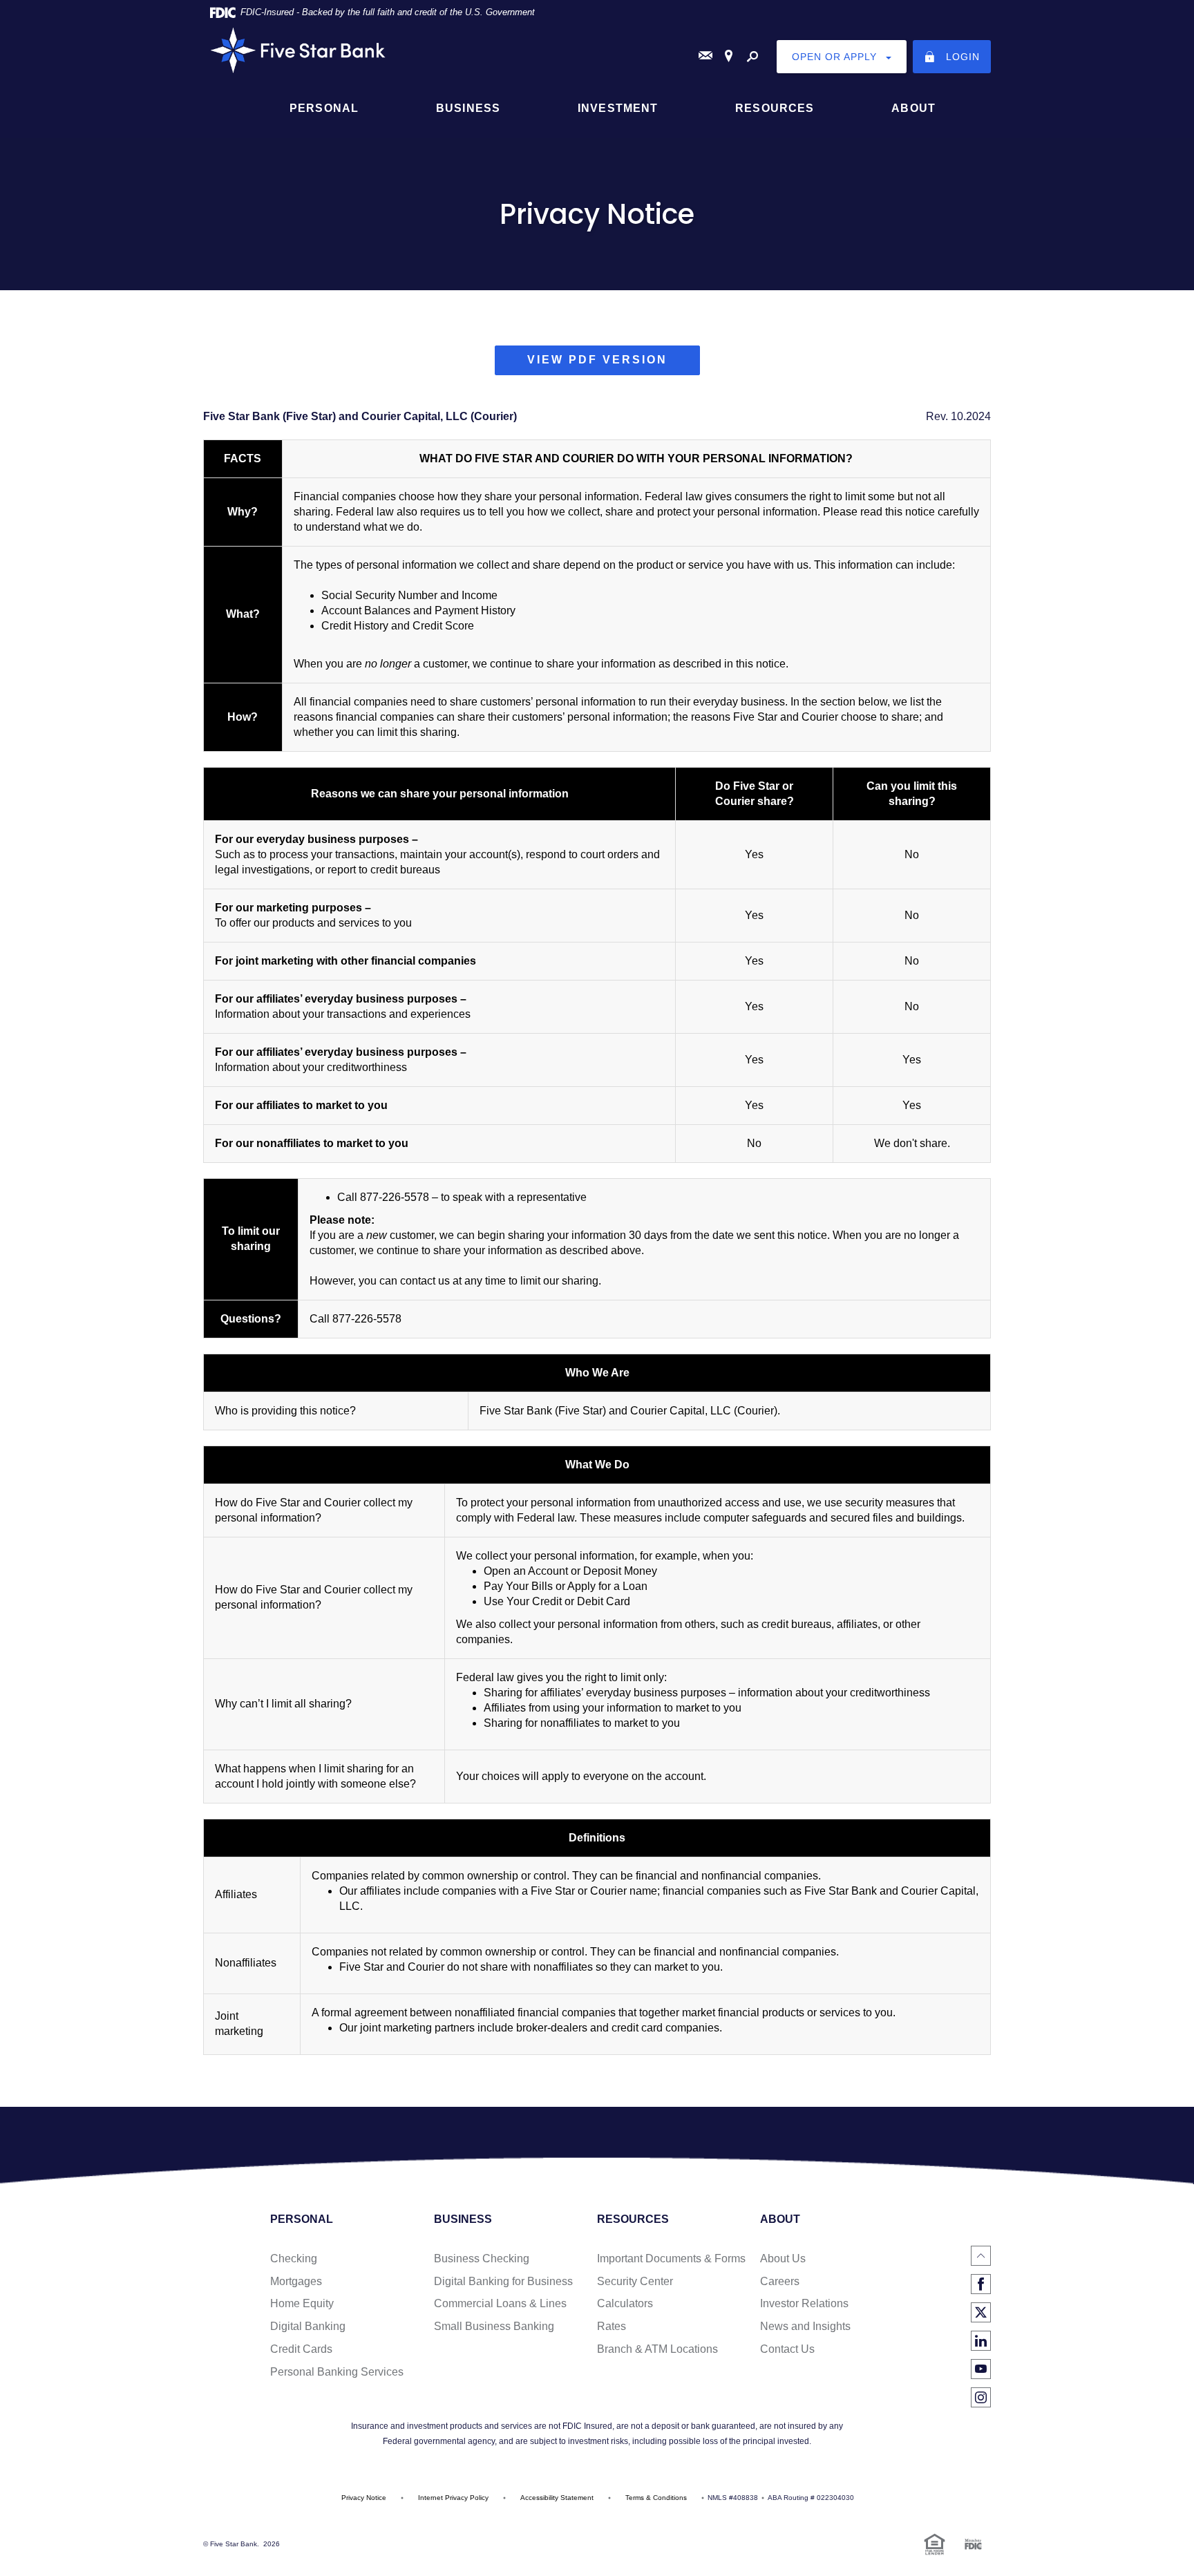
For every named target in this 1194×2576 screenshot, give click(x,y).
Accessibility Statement (557, 2498)
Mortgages (296, 2281)
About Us (783, 2258)
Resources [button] (775, 108)
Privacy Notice (364, 2498)
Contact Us (787, 2349)
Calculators (625, 2303)
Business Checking (482, 2258)
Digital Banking (308, 2326)
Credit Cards (301, 2349)
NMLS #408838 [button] (733, 2498)
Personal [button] (324, 108)
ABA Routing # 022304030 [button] (811, 2498)
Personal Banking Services (337, 2372)
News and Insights (805, 2326)
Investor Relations (804, 2303)
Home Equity (302, 2303)
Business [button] (468, 108)
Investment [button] (618, 108)
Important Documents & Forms (671, 2258)
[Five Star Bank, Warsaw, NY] (597, 50)
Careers (780, 2281)
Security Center (635, 2281)
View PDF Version (614, 364)
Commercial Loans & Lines (500, 2303)
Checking (294, 2258)
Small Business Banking (494, 2326)
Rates (612, 2326)
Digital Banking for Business (503, 2281)
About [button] (913, 108)
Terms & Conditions (656, 2498)
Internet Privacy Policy (453, 2498)
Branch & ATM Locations (657, 2349)
